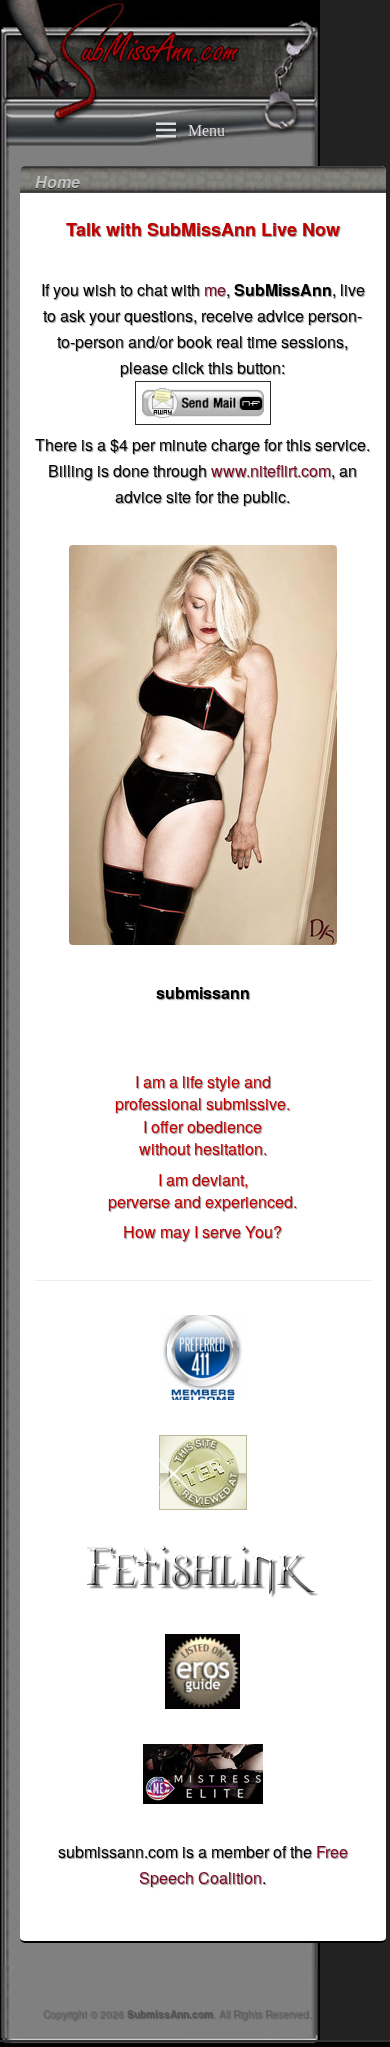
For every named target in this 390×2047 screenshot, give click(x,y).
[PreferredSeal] (202, 1357)
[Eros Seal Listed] (202, 1671)
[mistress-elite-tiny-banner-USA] (203, 1774)
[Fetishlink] (203, 1572)
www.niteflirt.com (271, 470)
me (215, 289)
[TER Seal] (203, 1472)
